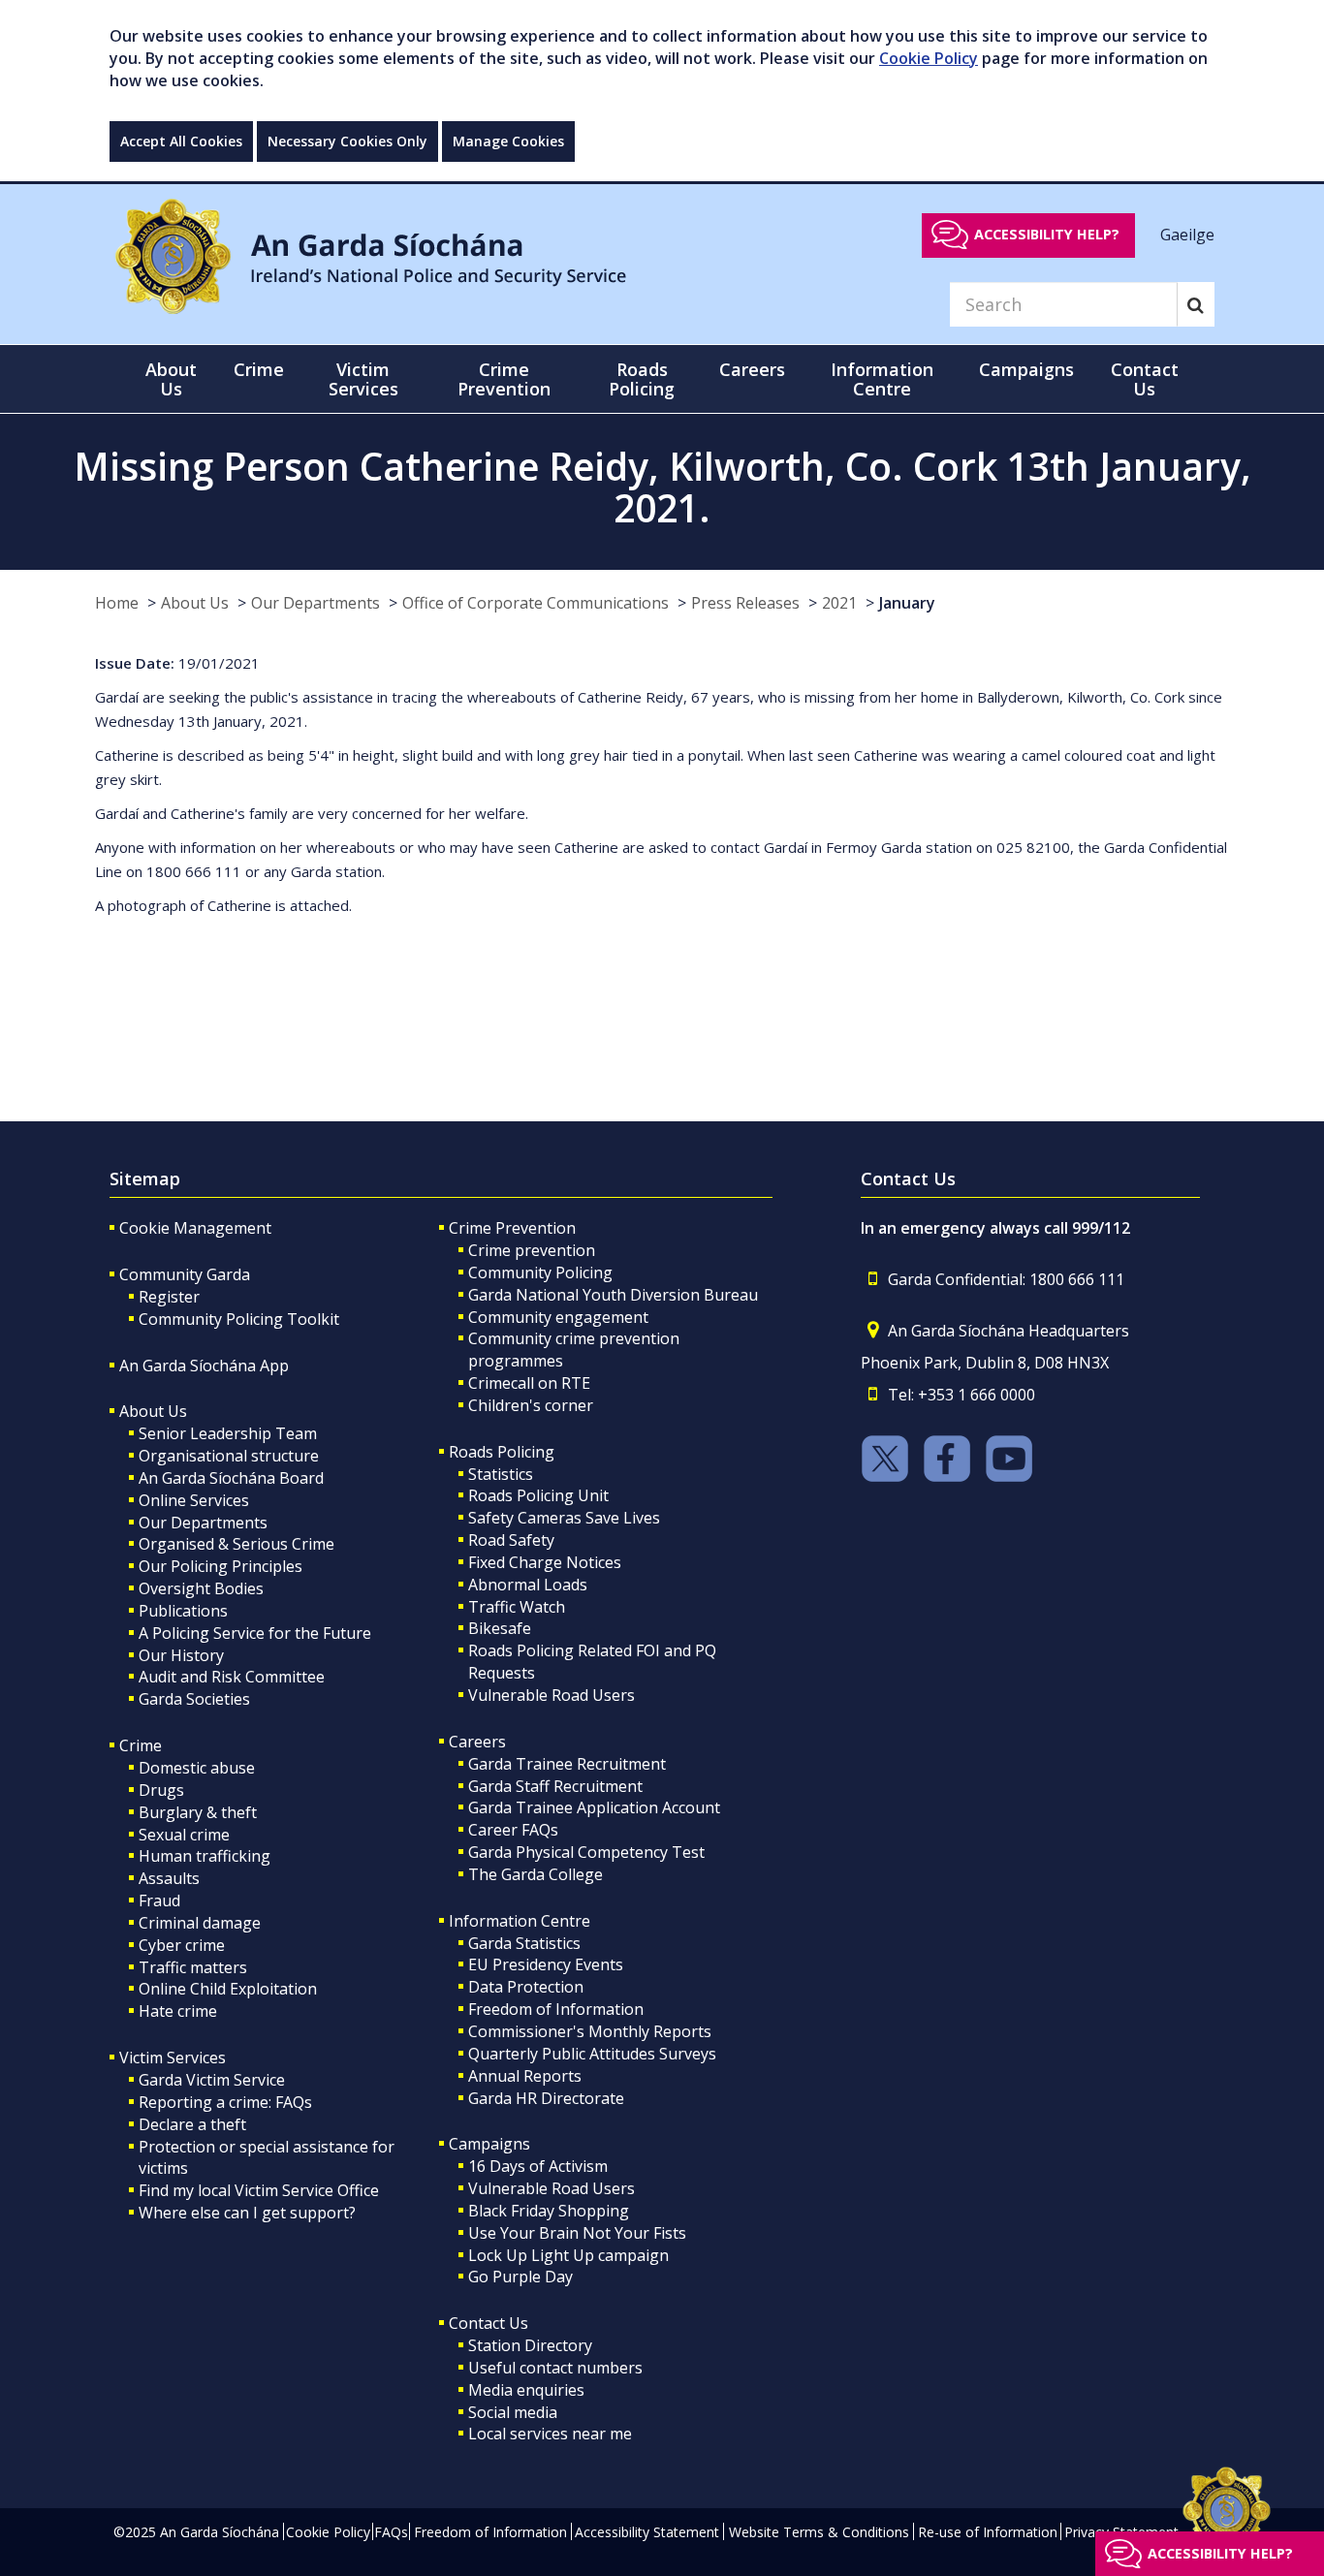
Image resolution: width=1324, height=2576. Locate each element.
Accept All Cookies (181, 141)
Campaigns (489, 2144)
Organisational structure (229, 1456)
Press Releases (745, 603)
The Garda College (536, 1874)
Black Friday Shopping (549, 2211)
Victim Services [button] (363, 379)
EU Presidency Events (546, 1964)
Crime (141, 1745)
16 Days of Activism (538, 2166)
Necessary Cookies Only (347, 141)
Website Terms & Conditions (819, 2532)
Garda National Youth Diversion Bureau (613, 1295)
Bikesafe (500, 1628)
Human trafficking (205, 1856)
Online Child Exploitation (228, 1989)
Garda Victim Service (212, 2080)
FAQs (391, 2532)
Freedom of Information (556, 2009)
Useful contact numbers (555, 2368)
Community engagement (558, 1317)
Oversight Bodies (201, 1588)
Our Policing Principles (221, 1566)
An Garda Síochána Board (231, 1478)
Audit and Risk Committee (232, 1677)
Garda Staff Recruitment (555, 1786)
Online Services (194, 1500)
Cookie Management (195, 1228)
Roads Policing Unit (538, 1495)
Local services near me (550, 2434)
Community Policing (540, 1272)
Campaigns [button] (1026, 369)
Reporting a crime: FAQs (225, 2102)
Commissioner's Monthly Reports (590, 2031)
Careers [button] (752, 369)
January (907, 603)
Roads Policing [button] (642, 379)
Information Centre (520, 1921)
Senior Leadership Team (228, 1433)
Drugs (161, 1790)
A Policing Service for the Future (255, 1633)
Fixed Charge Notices (545, 1562)
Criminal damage (200, 1923)
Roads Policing (502, 1452)
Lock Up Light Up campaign (568, 2255)
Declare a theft (192, 2124)
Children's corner (531, 1405)
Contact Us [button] (1145, 379)
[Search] (1196, 304)
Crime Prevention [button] (504, 379)
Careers (477, 1742)
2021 (839, 603)
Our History (181, 1655)
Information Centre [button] (882, 379)
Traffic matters (193, 1967)
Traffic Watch (517, 1607)
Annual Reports (525, 2076)
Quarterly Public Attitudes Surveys (592, 2054)
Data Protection (526, 1987)
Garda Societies (194, 1699)
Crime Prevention (512, 1228)
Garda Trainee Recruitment (567, 1764)
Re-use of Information (988, 2532)
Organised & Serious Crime (236, 1544)
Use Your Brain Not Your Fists (577, 2233)
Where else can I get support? (247, 2213)
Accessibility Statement (647, 2532)
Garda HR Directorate (546, 2098)
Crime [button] (259, 369)
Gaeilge (1187, 234)
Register (169, 1297)
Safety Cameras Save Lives (564, 1518)
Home (117, 603)
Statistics (501, 1474)
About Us (195, 603)
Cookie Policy (929, 58)
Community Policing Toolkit (239, 1319)
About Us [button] (171, 379)
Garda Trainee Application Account (594, 1807)
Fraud (159, 1901)
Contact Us (489, 2323)
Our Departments (315, 603)
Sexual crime (184, 1835)
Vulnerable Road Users (552, 1695)
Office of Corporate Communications (536, 603)
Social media (513, 2412)
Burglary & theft (198, 1812)
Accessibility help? (1047, 234)
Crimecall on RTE (529, 1383)
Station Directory (530, 2345)
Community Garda (185, 1274)
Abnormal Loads (528, 1585)
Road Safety (511, 1540)
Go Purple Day (520, 2277)
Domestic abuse (197, 1768)
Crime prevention (532, 1250)
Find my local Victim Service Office (259, 2190)
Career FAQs (513, 1830)
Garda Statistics (524, 1943)
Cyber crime (182, 1945)
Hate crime (178, 2011)
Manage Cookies (508, 141)
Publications (183, 1611)
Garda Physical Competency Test (586, 1852)
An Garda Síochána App (204, 1366)
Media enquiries (526, 2390)
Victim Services (173, 2058)
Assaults (169, 1878)
